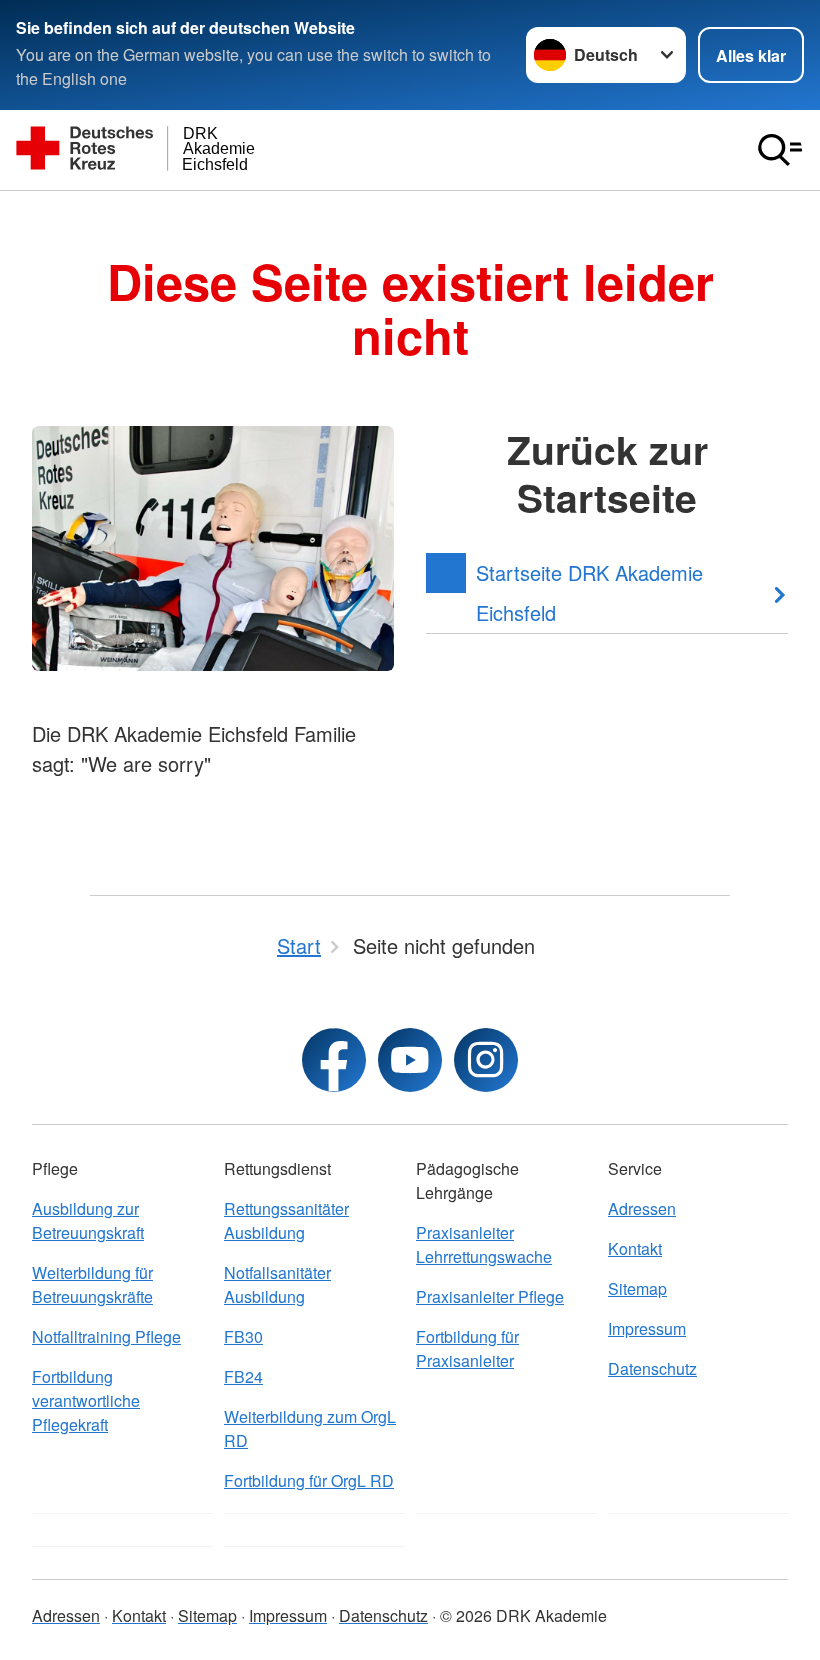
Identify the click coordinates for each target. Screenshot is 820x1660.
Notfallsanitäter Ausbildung (277, 1284)
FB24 (243, 1376)
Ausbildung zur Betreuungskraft (88, 1220)
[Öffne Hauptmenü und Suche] (780, 150)
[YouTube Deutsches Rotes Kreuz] (410, 1060)
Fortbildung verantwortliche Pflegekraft (86, 1400)
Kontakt (635, 1248)
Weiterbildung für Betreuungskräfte (92, 1284)
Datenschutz (652, 1368)
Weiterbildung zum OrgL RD (310, 1428)
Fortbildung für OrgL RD (309, 1480)
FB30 (243, 1336)
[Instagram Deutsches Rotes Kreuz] (486, 1060)
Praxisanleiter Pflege (490, 1296)
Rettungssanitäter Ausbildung (286, 1220)
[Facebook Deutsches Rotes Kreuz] (334, 1060)
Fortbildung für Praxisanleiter (467, 1348)
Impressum (647, 1328)
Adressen (642, 1208)
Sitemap (637, 1288)
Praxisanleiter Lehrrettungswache (484, 1244)
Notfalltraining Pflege (106, 1336)
